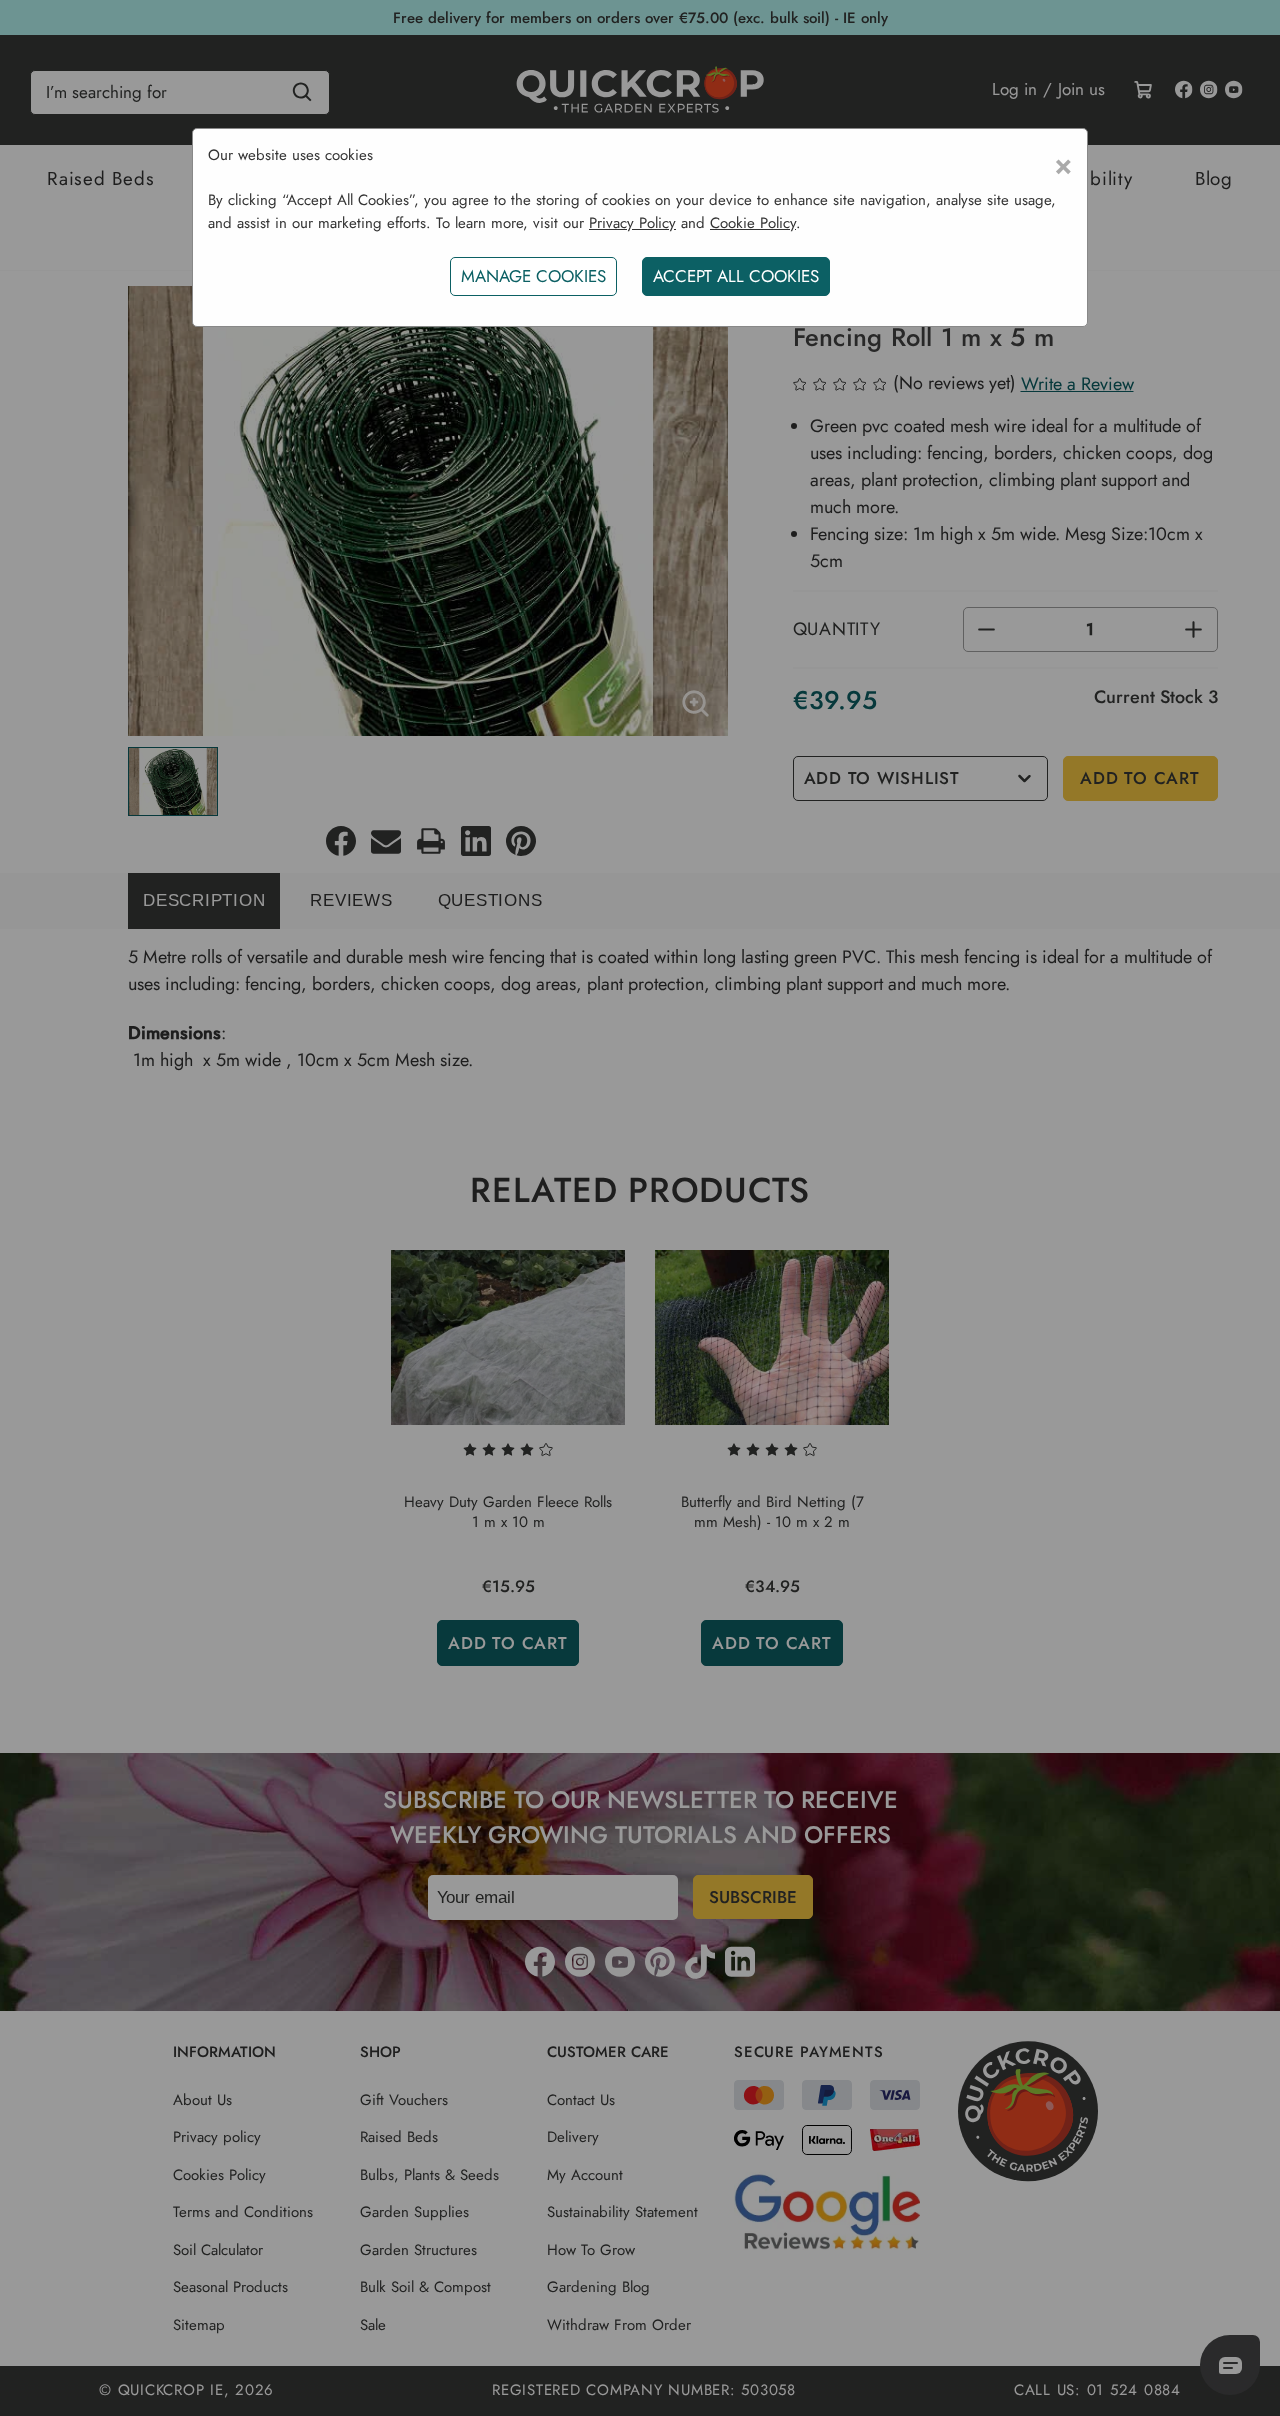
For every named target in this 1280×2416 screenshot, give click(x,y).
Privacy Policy (632, 223)
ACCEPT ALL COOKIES (736, 276)
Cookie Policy (753, 223)
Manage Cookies (533, 276)
